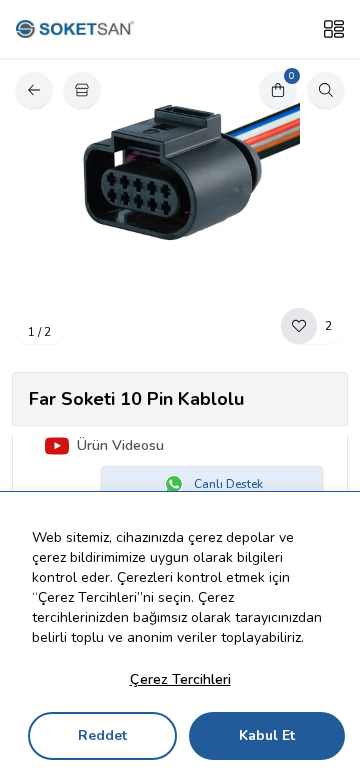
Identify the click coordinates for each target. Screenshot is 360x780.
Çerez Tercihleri (180, 679)
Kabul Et (267, 735)
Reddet (102, 735)
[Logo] (75, 29)
